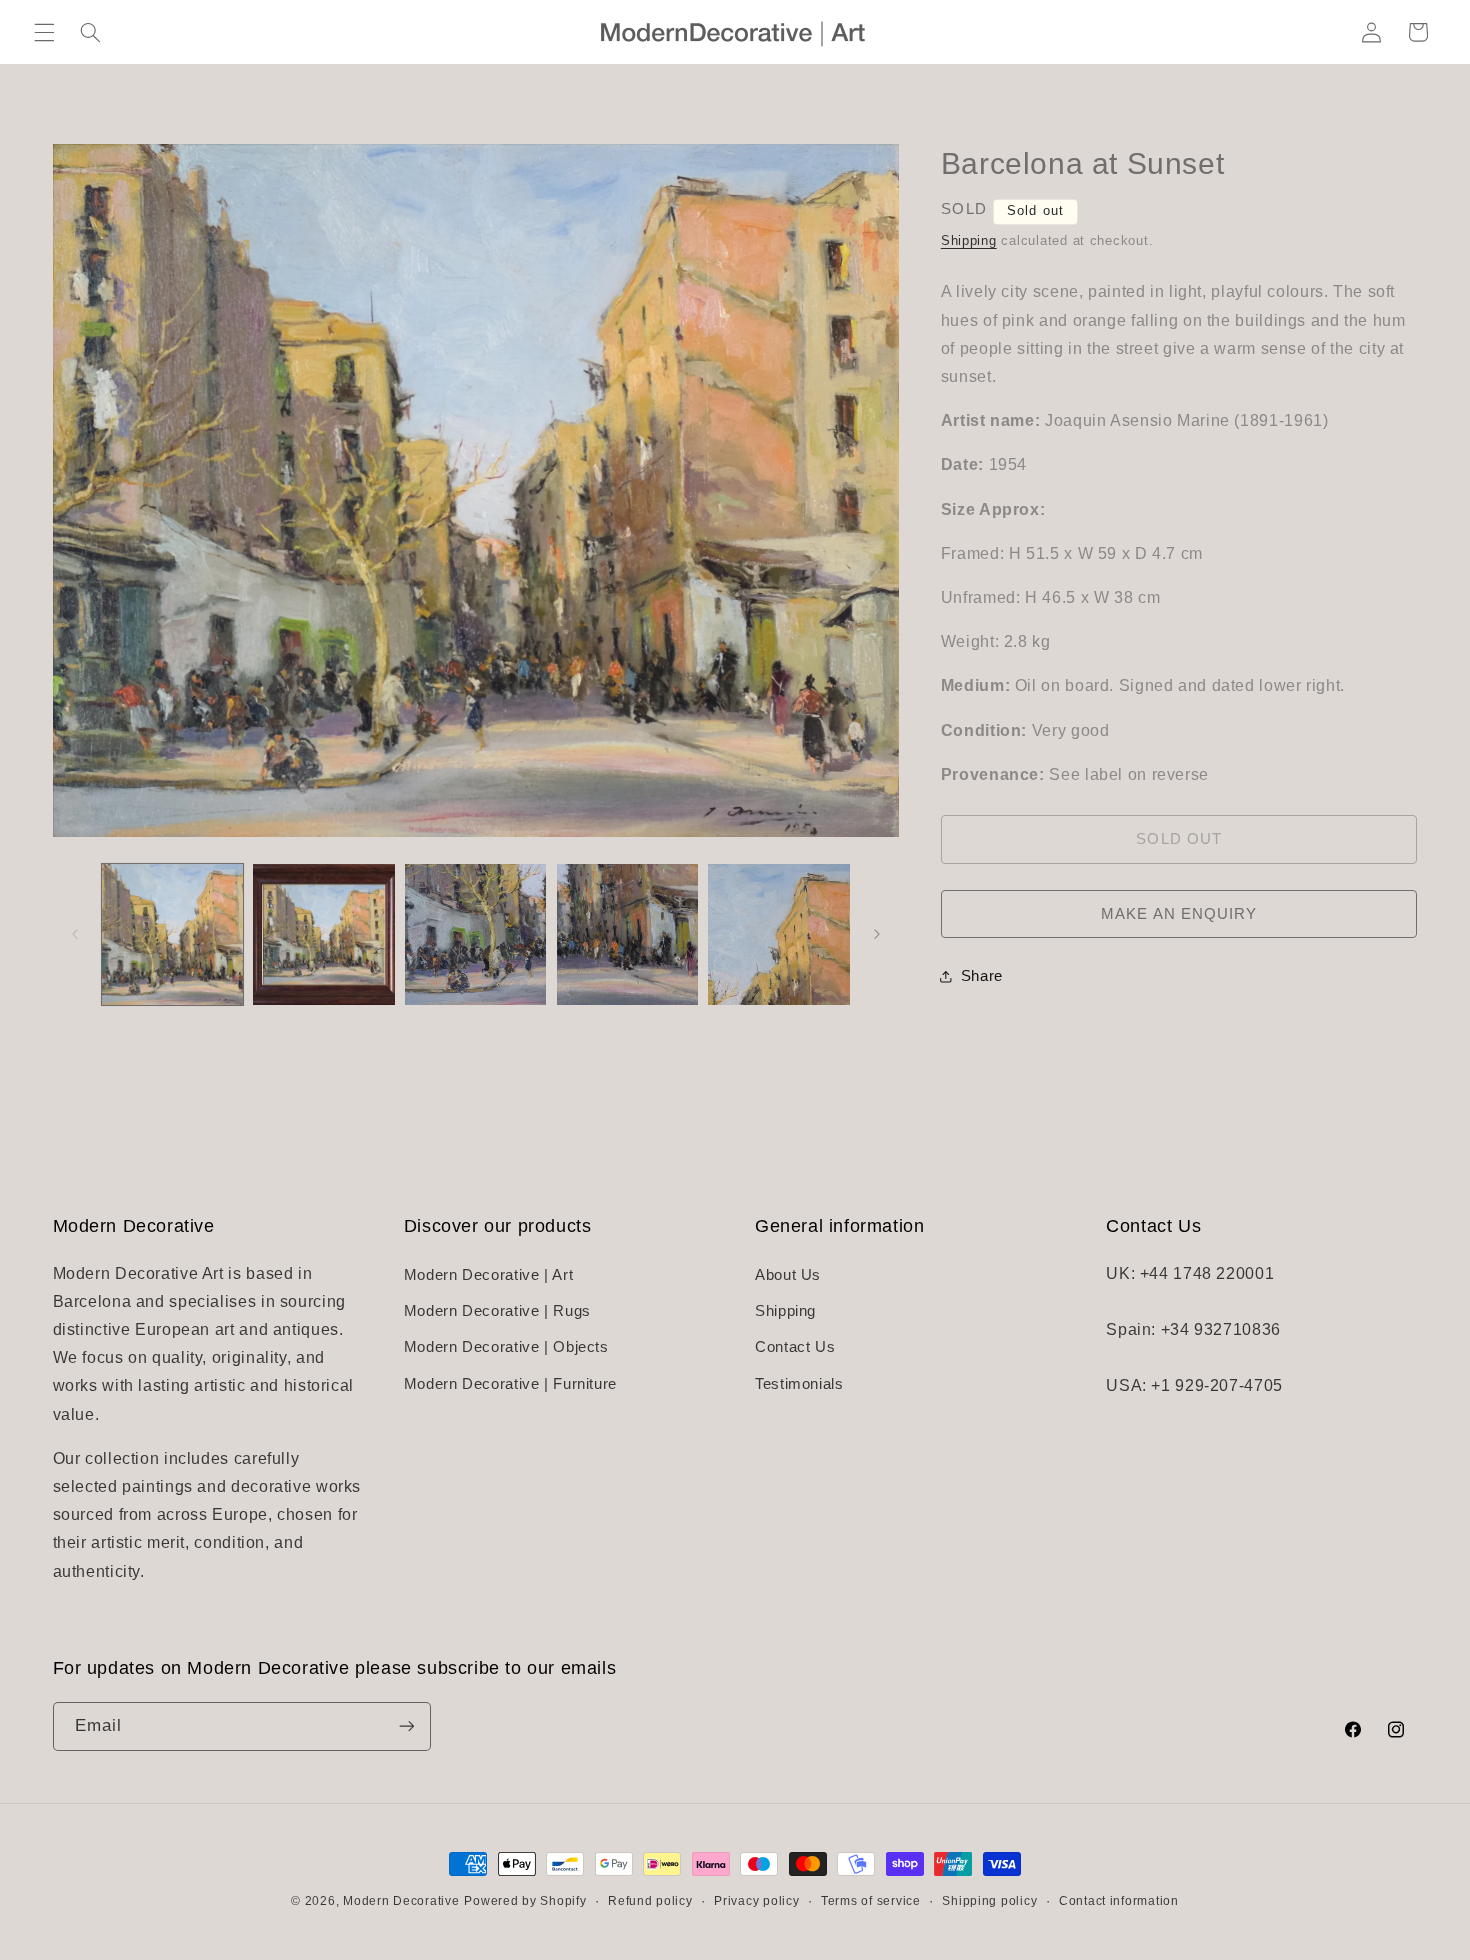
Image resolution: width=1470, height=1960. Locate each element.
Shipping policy (989, 1901)
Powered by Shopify (525, 1901)
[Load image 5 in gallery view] (778, 934)
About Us (788, 1275)
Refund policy (650, 1901)
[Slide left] (75, 934)
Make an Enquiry (1179, 914)
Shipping (969, 241)
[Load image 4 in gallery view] (627, 934)
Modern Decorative (401, 1901)
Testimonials (799, 1384)
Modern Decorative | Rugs (497, 1311)
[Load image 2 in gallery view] (323, 934)
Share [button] (982, 976)
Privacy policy (756, 1901)
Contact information (1119, 1901)
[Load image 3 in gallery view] (475, 934)
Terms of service (871, 1901)
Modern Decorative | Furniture (510, 1384)
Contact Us (795, 1347)
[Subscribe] (406, 1726)
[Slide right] (877, 934)
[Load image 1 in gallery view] (172, 934)
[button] (44, 32)
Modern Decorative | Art (489, 1275)
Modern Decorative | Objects (506, 1347)
